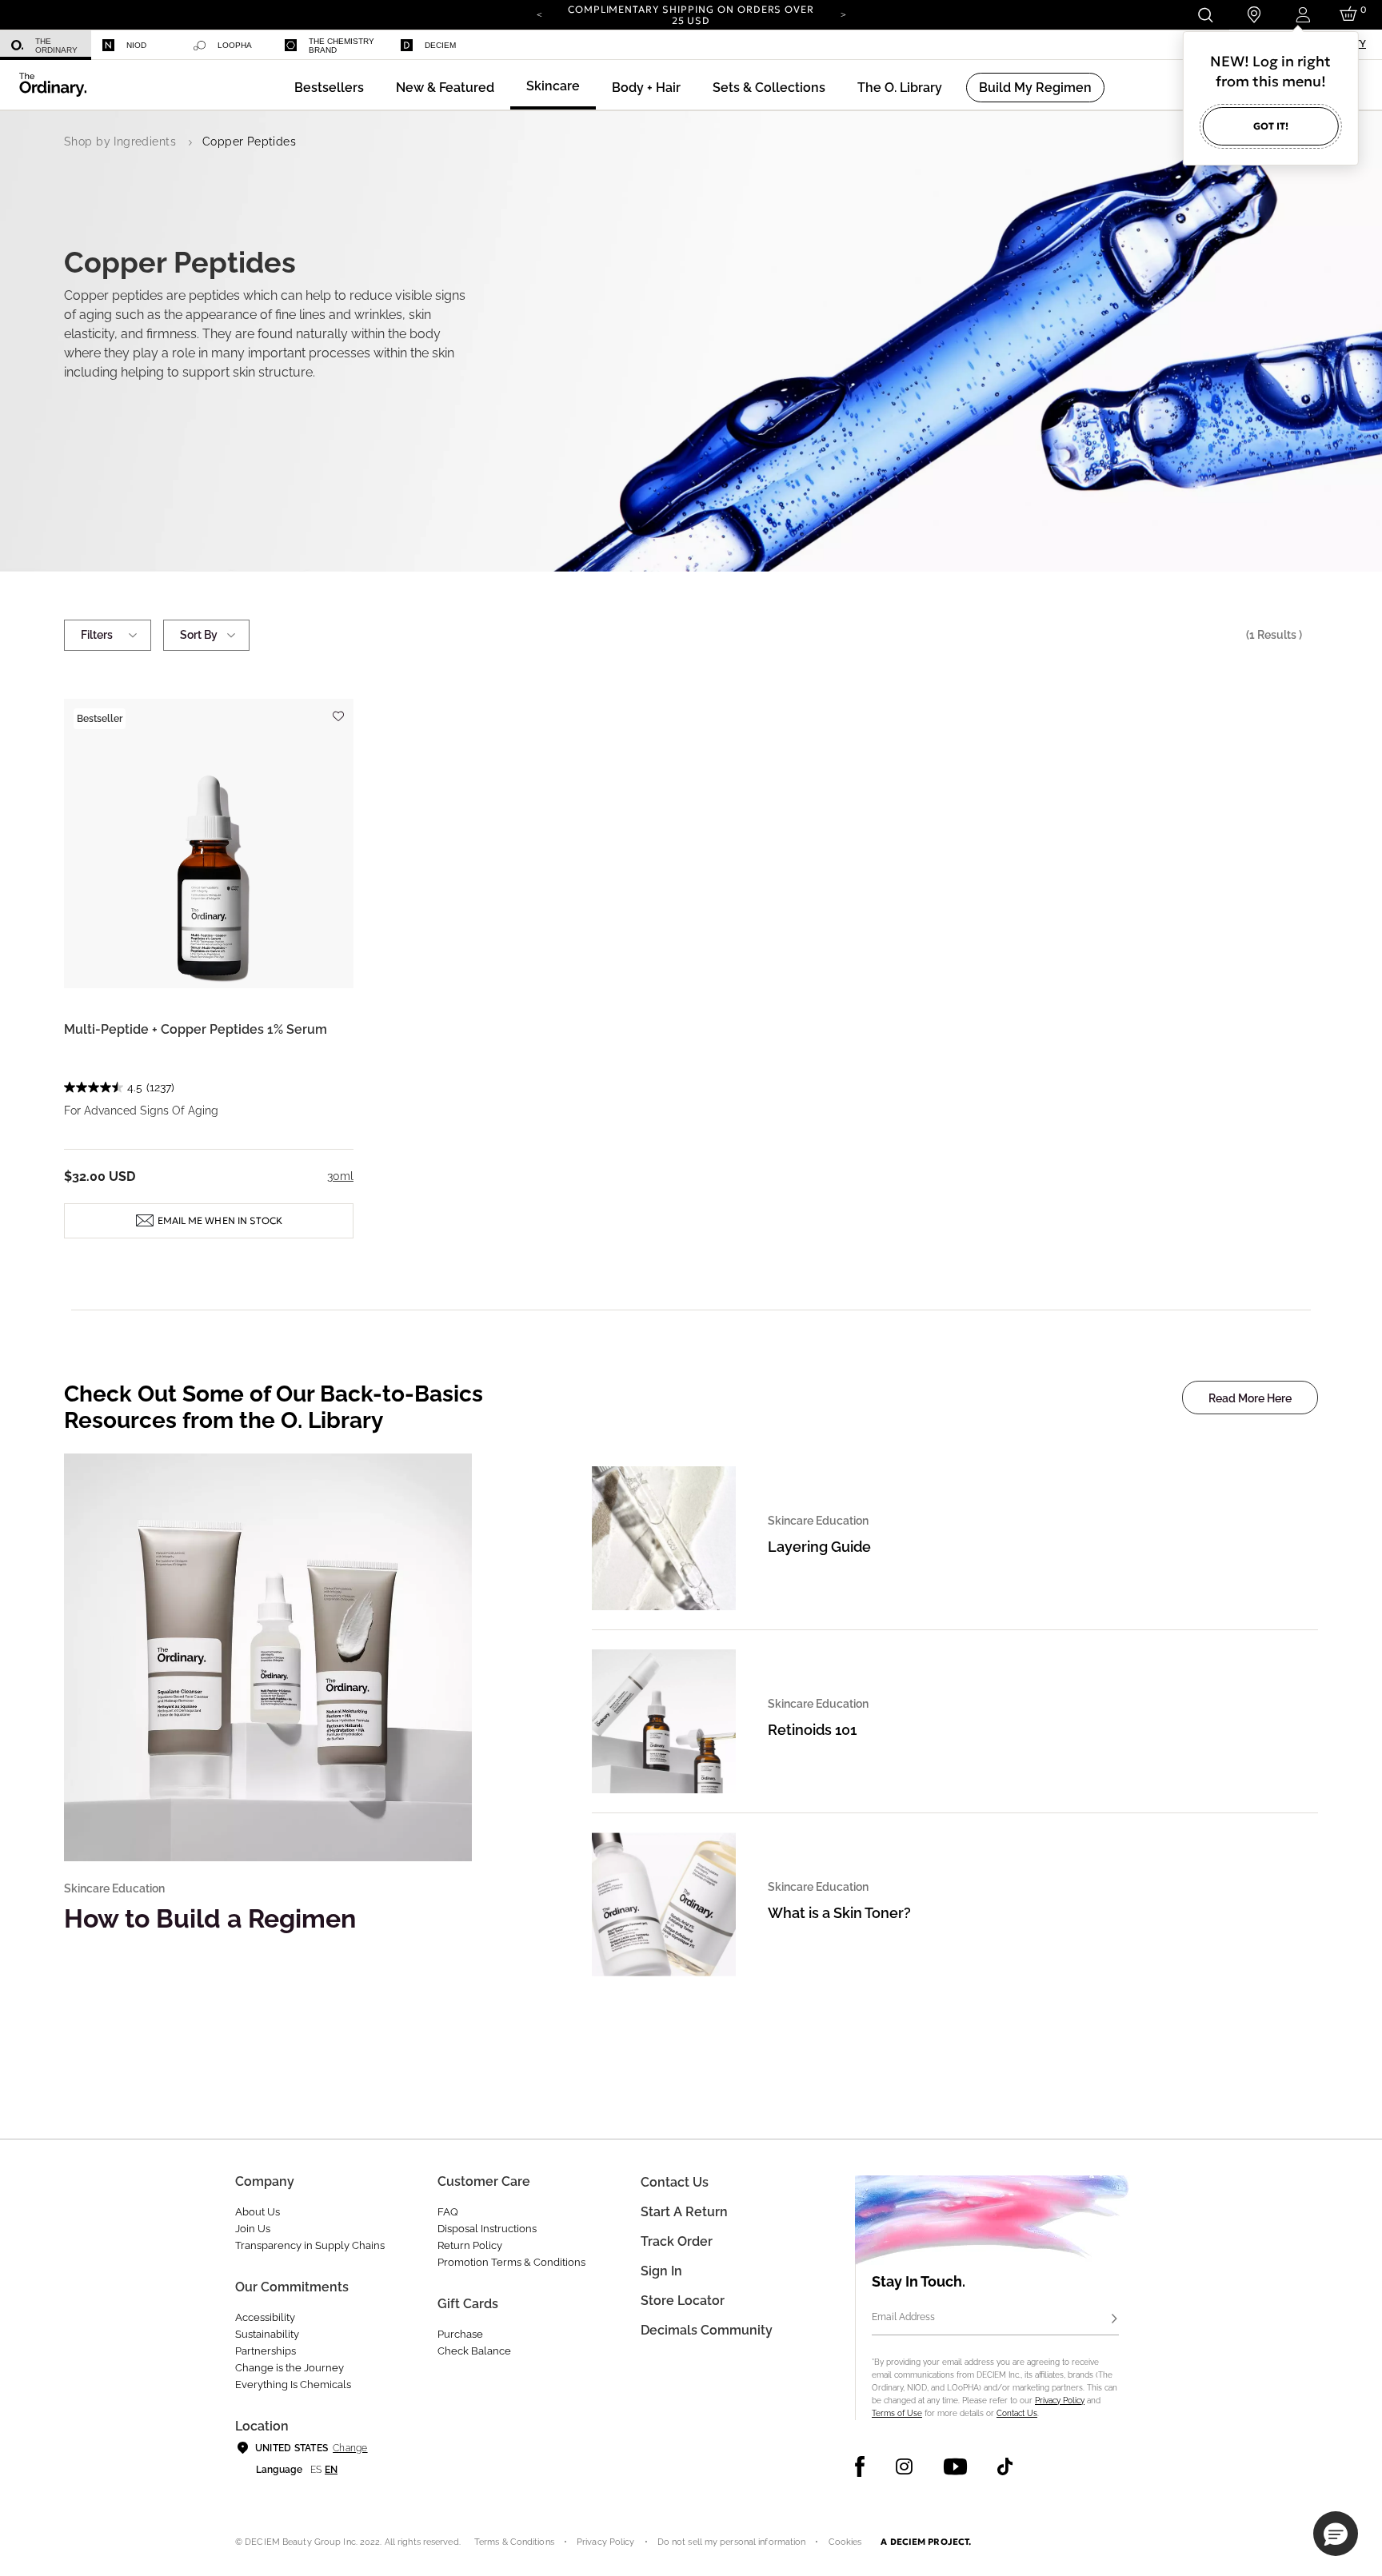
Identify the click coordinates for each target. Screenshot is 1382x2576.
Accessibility (265, 2317)
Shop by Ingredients (120, 142)
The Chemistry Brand (342, 46)
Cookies (845, 2542)
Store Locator (683, 2301)
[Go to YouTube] (955, 2466)
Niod (136, 45)
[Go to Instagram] (904, 2466)
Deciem (440, 45)
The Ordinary (56, 46)
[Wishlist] (338, 709)
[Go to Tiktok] (1005, 2466)
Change (350, 2448)
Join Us (253, 2229)
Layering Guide (819, 1547)
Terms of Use (897, 2413)
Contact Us (1017, 2413)
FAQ (448, 2212)
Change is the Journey (290, 2368)
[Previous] (539, 14)
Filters (97, 635)
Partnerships (266, 2351)
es (316, 2470)
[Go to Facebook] (860, 2466)
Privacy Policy (1060, 2401)
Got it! (1271, 126)
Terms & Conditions (514, 2542)
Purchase (460, 2334)
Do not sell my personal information (732, 2542)
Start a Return (684, 2212)
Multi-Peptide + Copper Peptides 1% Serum (196, 1029)
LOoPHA (235, 45)
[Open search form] (1205, 15)
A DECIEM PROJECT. (926, 2542)
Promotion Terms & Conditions (511, 2262)
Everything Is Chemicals (293, 2385)
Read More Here (1250, 1398)
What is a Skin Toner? (839, 1913)
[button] (445, 88)
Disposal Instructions (487, 2229)
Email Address (903, 2317)
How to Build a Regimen (210, 1918)
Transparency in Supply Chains (310, 2245)
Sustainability (267, 2334)
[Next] (843, 14)
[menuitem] (46, 45)
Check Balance (474, 2351)
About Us (258, 2212)
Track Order (677, 2241)
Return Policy (470, 2245)
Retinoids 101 (812, 1730)
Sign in (661, 2271)
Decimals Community (707, 2330)
